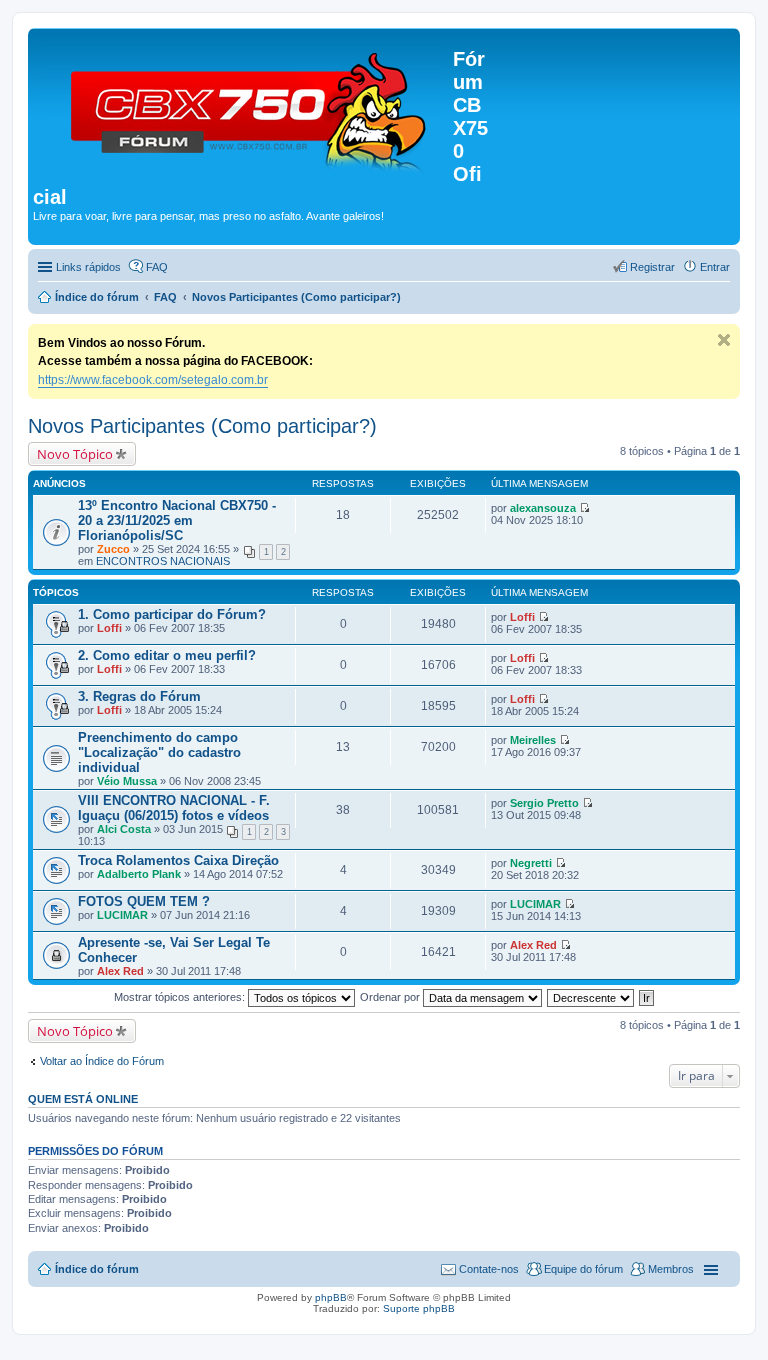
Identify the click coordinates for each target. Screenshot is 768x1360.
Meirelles (533, 740)
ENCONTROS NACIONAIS (163, 561)
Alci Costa (124, 829)
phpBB (331, 1297)
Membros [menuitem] (671, 1269)
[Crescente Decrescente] (591, 997)
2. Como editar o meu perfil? (167, 655)
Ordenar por (391, 997)
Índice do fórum (97, 1269)
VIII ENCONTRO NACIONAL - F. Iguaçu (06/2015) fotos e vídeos (174, 808)
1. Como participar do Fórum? (172, 614)
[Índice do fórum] (243, 105)
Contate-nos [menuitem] (489, 1269)
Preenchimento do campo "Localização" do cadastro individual (159, 752)
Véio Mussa (127, 781)
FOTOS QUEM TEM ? (144, 901)
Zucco (113, 549)
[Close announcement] (724, 340)
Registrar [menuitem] (652, 267)
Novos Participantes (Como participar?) (202, 426)
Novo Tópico (75, 454)
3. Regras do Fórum (139, 696)
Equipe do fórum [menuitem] (583, 1269)
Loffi (109, 628)
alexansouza (543, 508)
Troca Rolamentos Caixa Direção (178, 860)
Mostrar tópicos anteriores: (181, 997)
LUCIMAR (122, 915)
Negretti (531, 863)
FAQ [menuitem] (157, 267)
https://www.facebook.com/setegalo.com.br (153, 380)
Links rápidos (88, 267)
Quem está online (83, 1099)
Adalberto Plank (139, 874)
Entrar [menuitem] (715, 267)
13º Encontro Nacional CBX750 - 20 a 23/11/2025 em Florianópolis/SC (177, 520)
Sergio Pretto (544, 803)
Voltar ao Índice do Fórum (102, 1061)
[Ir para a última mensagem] (584, 508)
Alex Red (120, 971)
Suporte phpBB (419, 1308)
